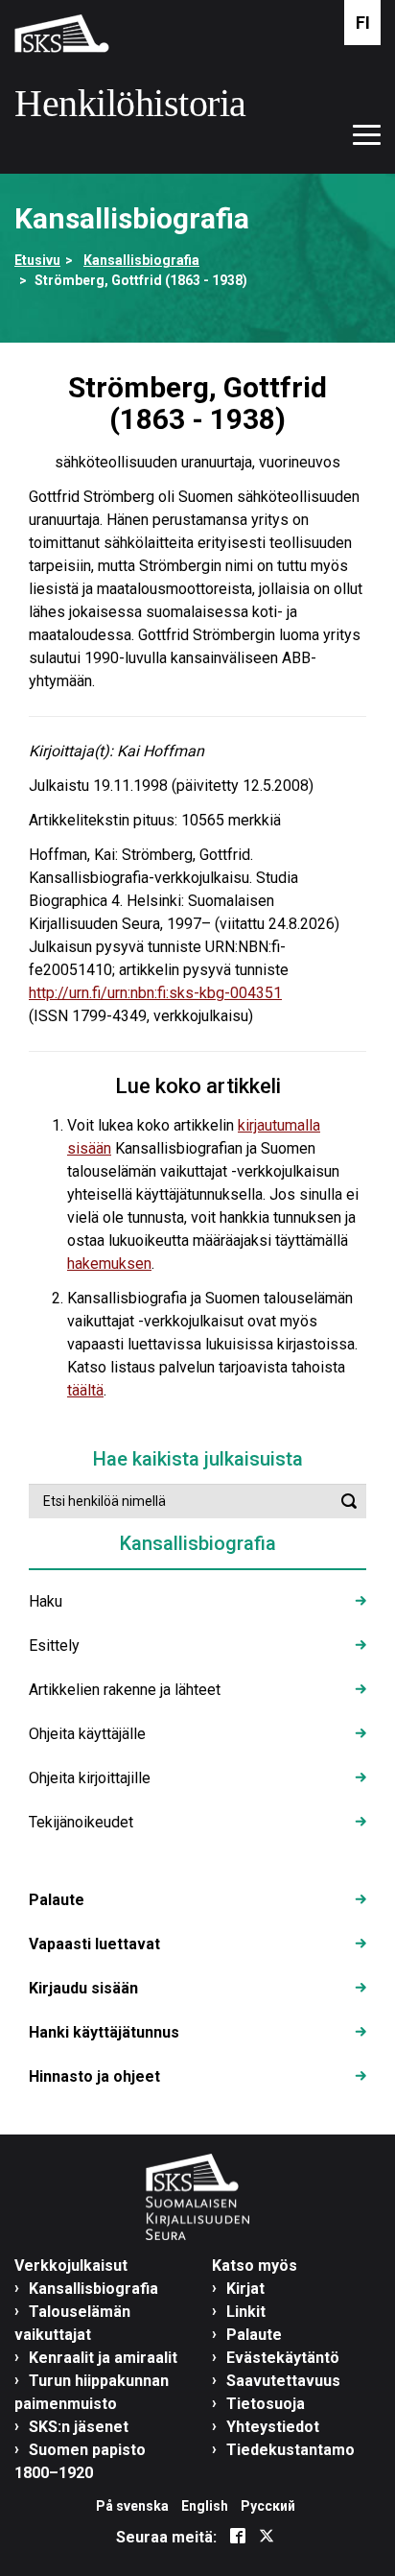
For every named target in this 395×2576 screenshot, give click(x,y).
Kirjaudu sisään (83, 1988)
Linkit (246, 2312)
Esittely (54, 1646)
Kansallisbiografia (141, 260)
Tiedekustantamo (290, 2450)
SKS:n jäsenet (79, 2427)
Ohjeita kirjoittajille (90, 1778)
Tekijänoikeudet (81, 1822)
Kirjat (245, 2289)
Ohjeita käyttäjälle (87, 1734)
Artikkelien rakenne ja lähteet (125, 1690)
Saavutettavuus (283, 2381)
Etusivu (37, 260)
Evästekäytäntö (283, 2358)
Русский (268, 2506)
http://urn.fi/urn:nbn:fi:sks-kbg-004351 (155, 993)
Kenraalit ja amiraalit (103, 2358)
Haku (46, 1601)
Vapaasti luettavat (94, 1944)
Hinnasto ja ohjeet (94, 2076)
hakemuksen (109, 1264)
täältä (85, 1390)
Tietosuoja (266, 2404)
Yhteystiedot (273, 2427)
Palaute (57, 1900)
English (205, 2506)
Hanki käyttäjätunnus (104, 2032)
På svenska (132, 2506)
